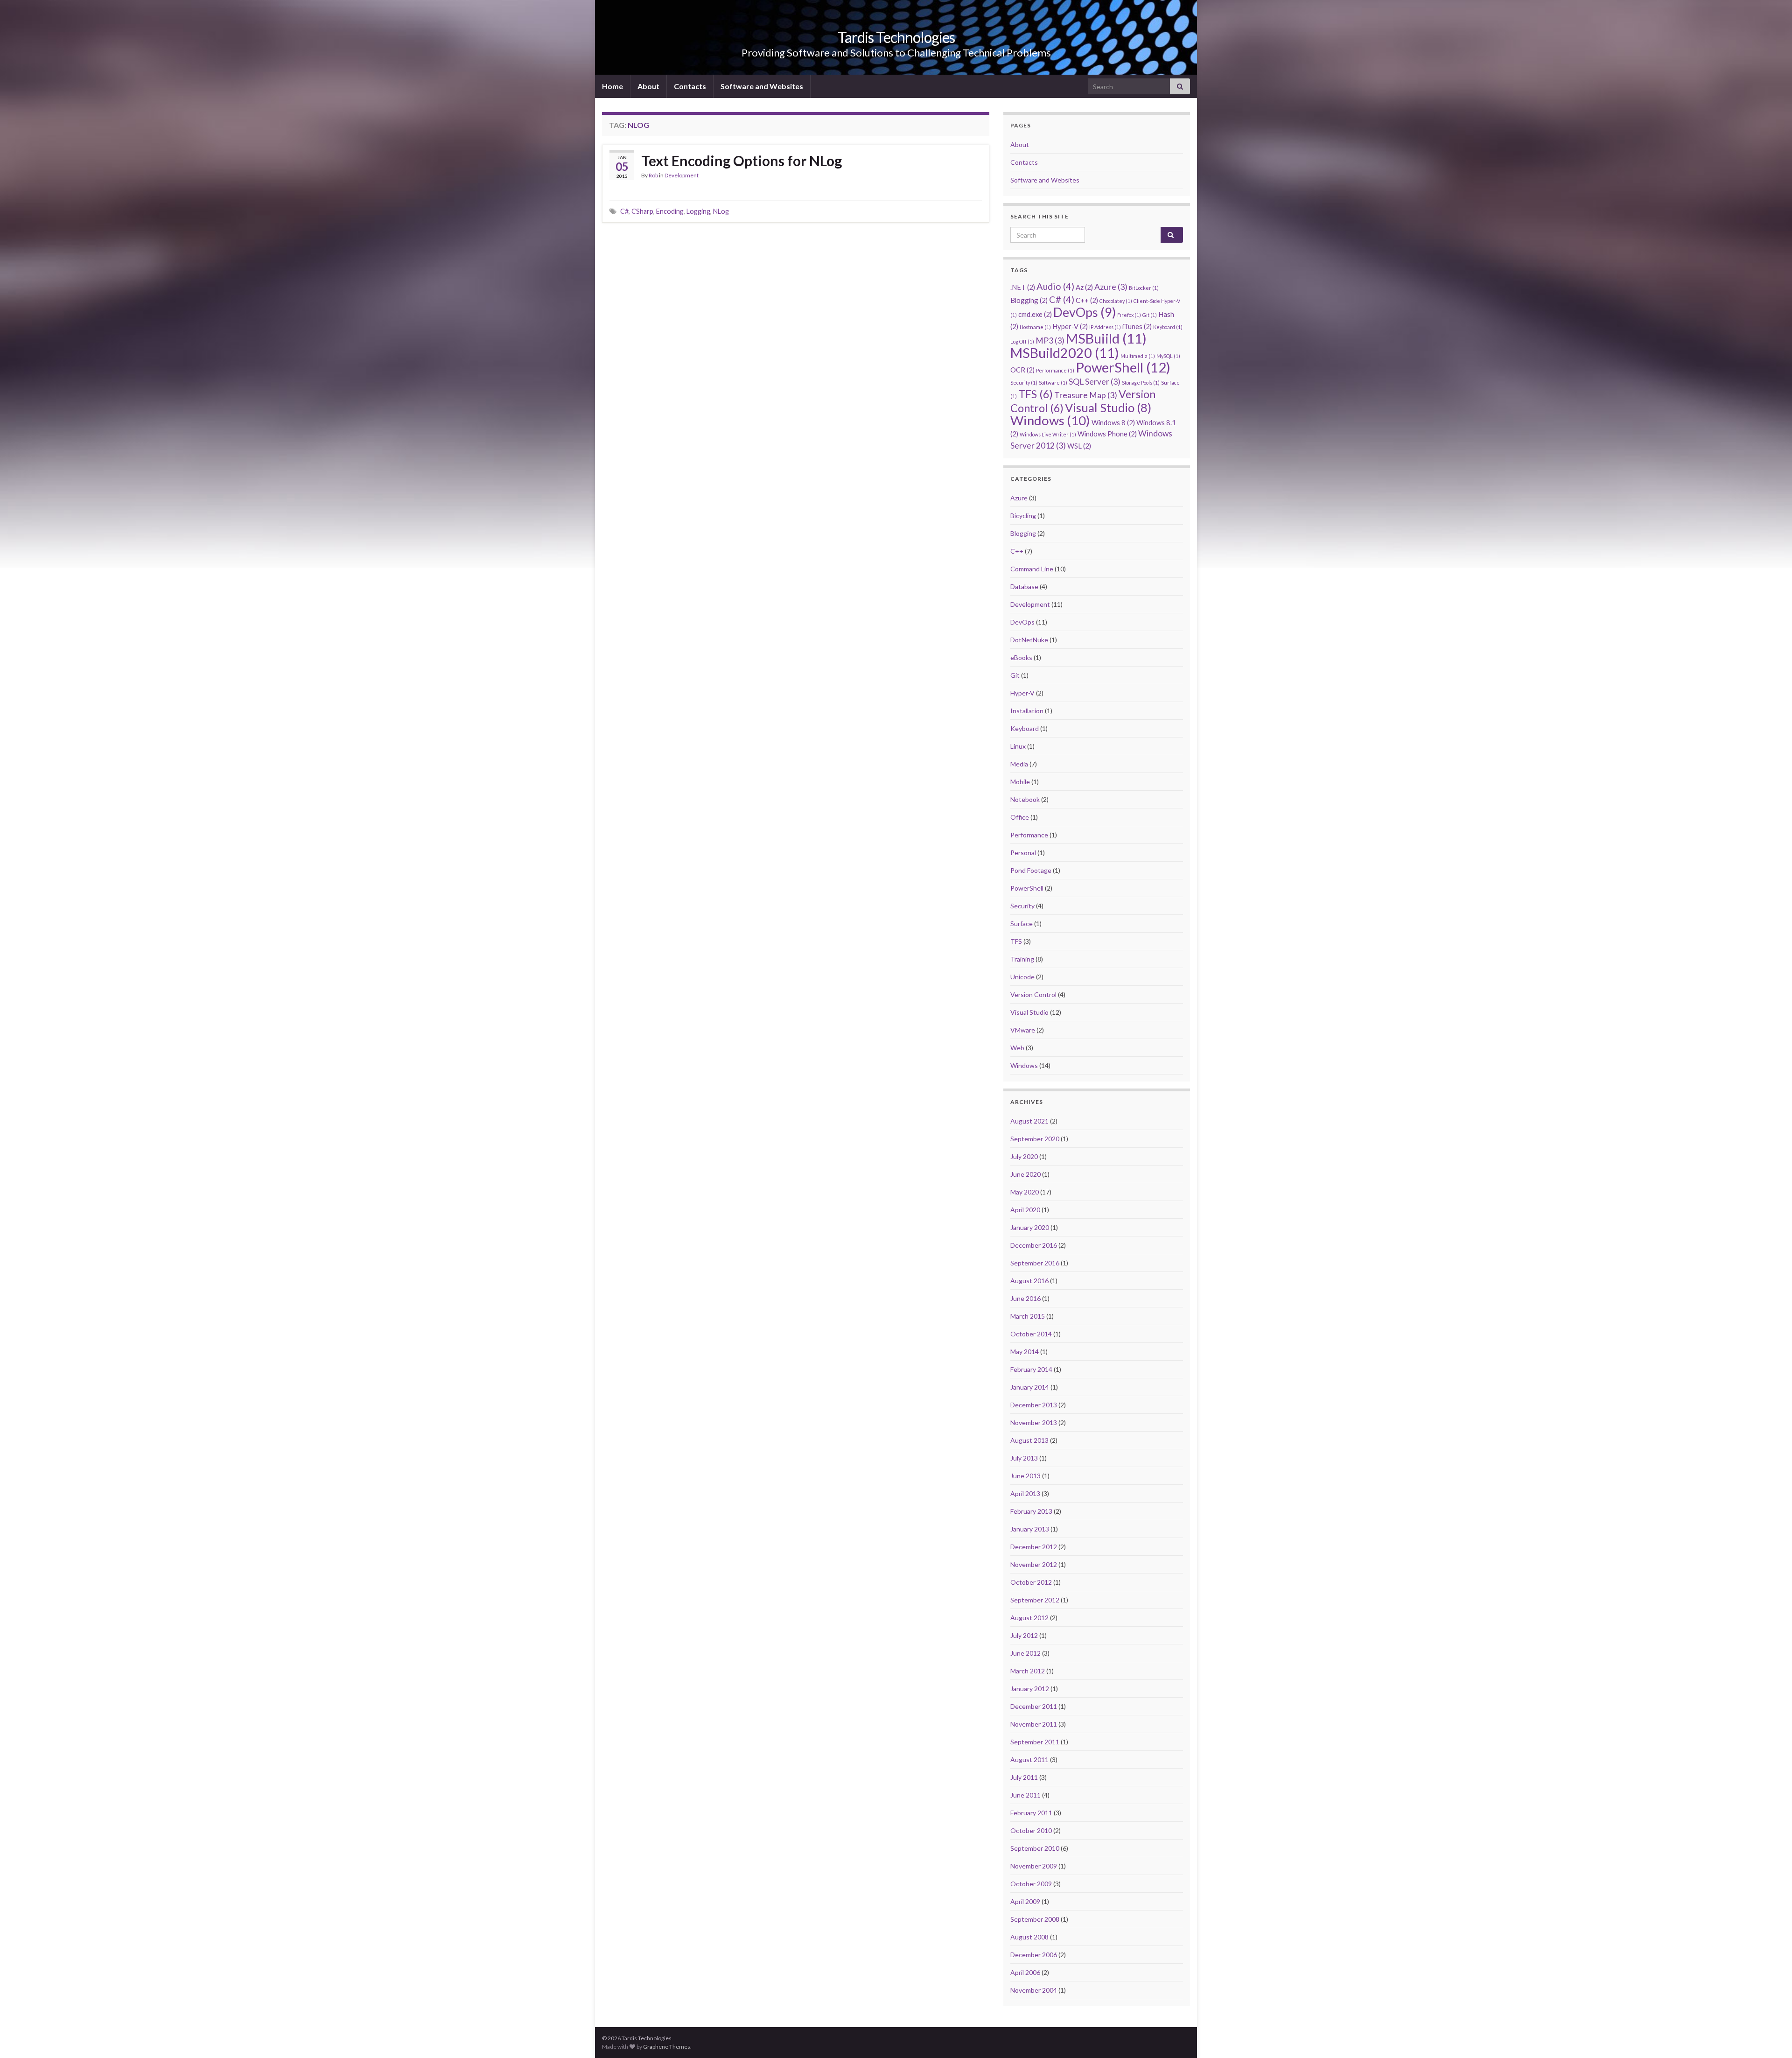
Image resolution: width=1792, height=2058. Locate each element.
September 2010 (1035, 1848)
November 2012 (1034, 1564)
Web (1017, 1048)
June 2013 (1025, 1476)
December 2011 (1034, 1706)
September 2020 (1035, 1139)
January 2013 (1030, 1529)
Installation (1027, 711)
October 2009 (1031, 1884)
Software (1053, 383)
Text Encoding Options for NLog (742, 161)
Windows (1050, 420)
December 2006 (1034, 1955)
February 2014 (1031, 1369)
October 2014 (1031, 1334)
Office (1020, 817)
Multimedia (1138, 356)
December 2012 (1034, 1547)
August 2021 (1029, 1121)
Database (1024, 586)
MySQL (1168, 356)
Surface (1022, 924)
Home (612, 86)
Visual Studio (1108, 407)
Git (1150, 315)
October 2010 (1031, 1830)
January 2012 (1030, 1689)
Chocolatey (1116, 301)
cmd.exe (1035, 314)
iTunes (1137, 326)
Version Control (1033, 994)
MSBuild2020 (1065, 353)
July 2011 (1024, 1777)
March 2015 (1028, 1316)
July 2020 (1024, 1156)
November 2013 (1034, 1422)
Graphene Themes (667, 2047)
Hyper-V (1070, 326)
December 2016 (1034, 1245)
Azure (1111, 287)
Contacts (690, 86)
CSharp (642, 211)
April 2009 (1025, 1901)
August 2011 (1029, 1759)
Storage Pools (1141, 383)
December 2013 (1034, 1405)
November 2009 (1034, 1866)
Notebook (1025, 799)
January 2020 (1030, 1227)
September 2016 (1035, 1263)
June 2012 (1025, 1653)
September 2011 (1035, 1742)
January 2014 (1030, 1387)
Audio (1055, 286)
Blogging (1029, 300)
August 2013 (1029, 1440)
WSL (1079, 446)
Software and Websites (762, 86)
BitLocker (1144, 288)
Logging (698, 211)
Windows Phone (1107, 434)
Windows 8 (1113, 422)
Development (682, 175)
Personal (1023, 853)
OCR (1022, 370)
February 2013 (1031, 1511)
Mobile (1020, 782)
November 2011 (1034, 1724)
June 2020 (1025, 1174)
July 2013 (1024, 1458)
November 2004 (1034, 1990)
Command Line (1032, 569)
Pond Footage (1031, 870)
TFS (1036, 394)
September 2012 (1035, 1600)
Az (1084, 287)
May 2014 (1025, 1352)
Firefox (1129, 315)
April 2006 (1025, 1972)
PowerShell (1123, 367)
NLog (721, 211)
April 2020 (1025, 1210)
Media (1019, 764)
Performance (1055, 370)
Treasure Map (1086, 395)
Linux (1018, 746)
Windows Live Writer (1048, 434)
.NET (1023, 287)
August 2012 (1029, 1618)
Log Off (1022, 341)
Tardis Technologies (896, 37)
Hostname (1035, 327)
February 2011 (1031, 1813)
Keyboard (1168, 327)
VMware (1023, 1030)
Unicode (1022, 977)
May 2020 (1025, 1192)
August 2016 (1029, 1281)
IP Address (1105, 327)
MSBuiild (1106, 338)
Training (1022, 959)
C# (624, 211)
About (648, 86)
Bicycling (1023, 516)
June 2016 (1025, 1298)
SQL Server (1095, 382)
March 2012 (1028, 1671)
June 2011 (1025, 1795)
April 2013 (1025, 1493)
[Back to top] (1771, 2037)
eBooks (1021, 657)
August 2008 (1029, 1937)
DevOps (1085, 312)
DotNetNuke (1029, 640)
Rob (653, 175)
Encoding (670, 211)
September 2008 (1035, 1919)
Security (1024, 383)
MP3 (1050, 341)
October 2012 (1031, 1582)
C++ (1087, 300)
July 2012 (1024, 1635)
